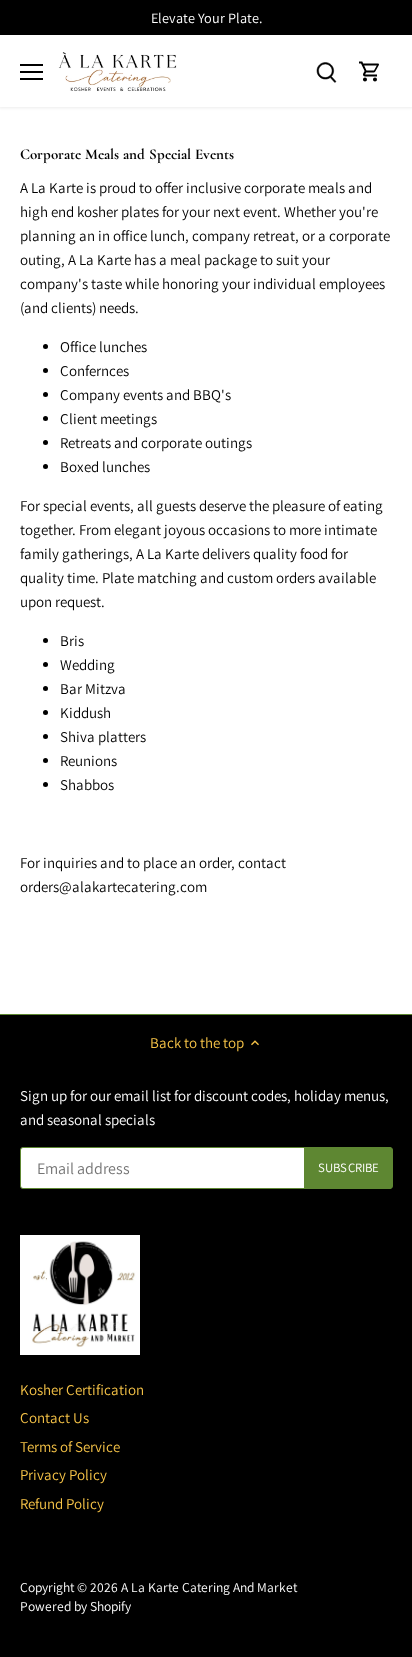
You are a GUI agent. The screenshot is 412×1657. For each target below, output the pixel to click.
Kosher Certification (82, 1389)
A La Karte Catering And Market (209, 1587)
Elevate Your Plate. (206, 17)
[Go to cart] (370, 71)
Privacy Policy (63, 1474)
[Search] (326, 71)
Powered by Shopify (75, 1606)
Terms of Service (70, 1446)
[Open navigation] (31, 72)
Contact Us (54, 1417)
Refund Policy (62, 1503)
